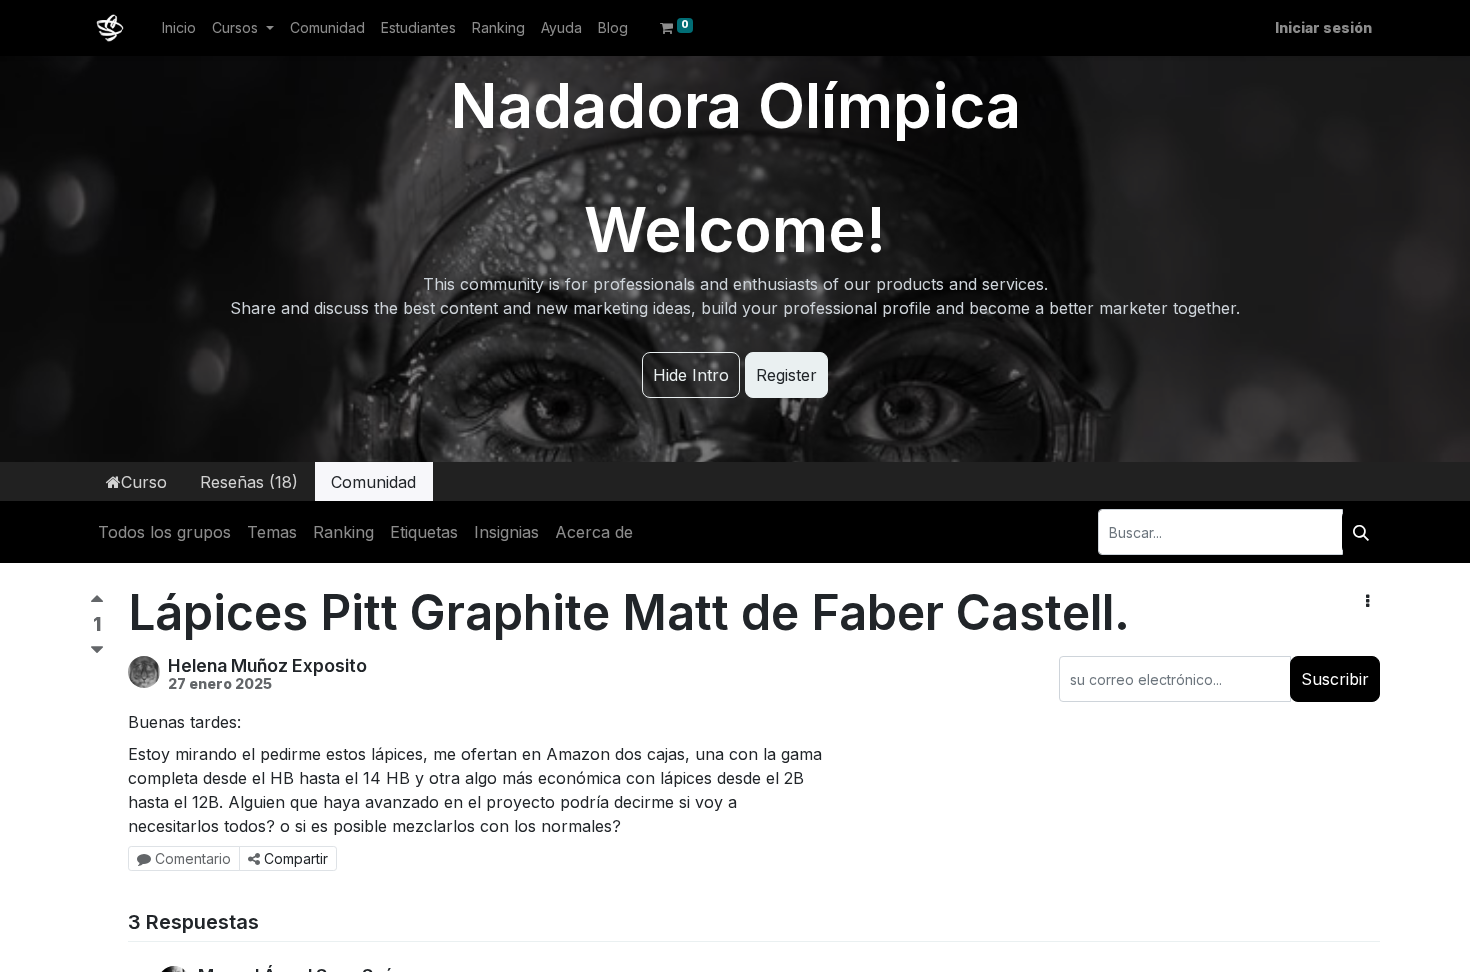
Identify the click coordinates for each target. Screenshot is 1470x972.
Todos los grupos (164, 532)
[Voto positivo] (97, 603)
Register (786, 375)
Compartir (296, 858)
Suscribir (1335, 679)
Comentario (193, 858)
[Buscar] (1361, 532)
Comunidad (373, 482)
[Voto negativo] (97, 650)
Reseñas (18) (249, 482)
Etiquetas (424, 532)
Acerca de (594, 532)
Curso (144, 482)
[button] (1367, 601)
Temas (272, 532)
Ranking (343, 532)
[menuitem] (179, 27)
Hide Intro (691, 375)
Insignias (506, 532)
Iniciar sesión (1323, 27)
